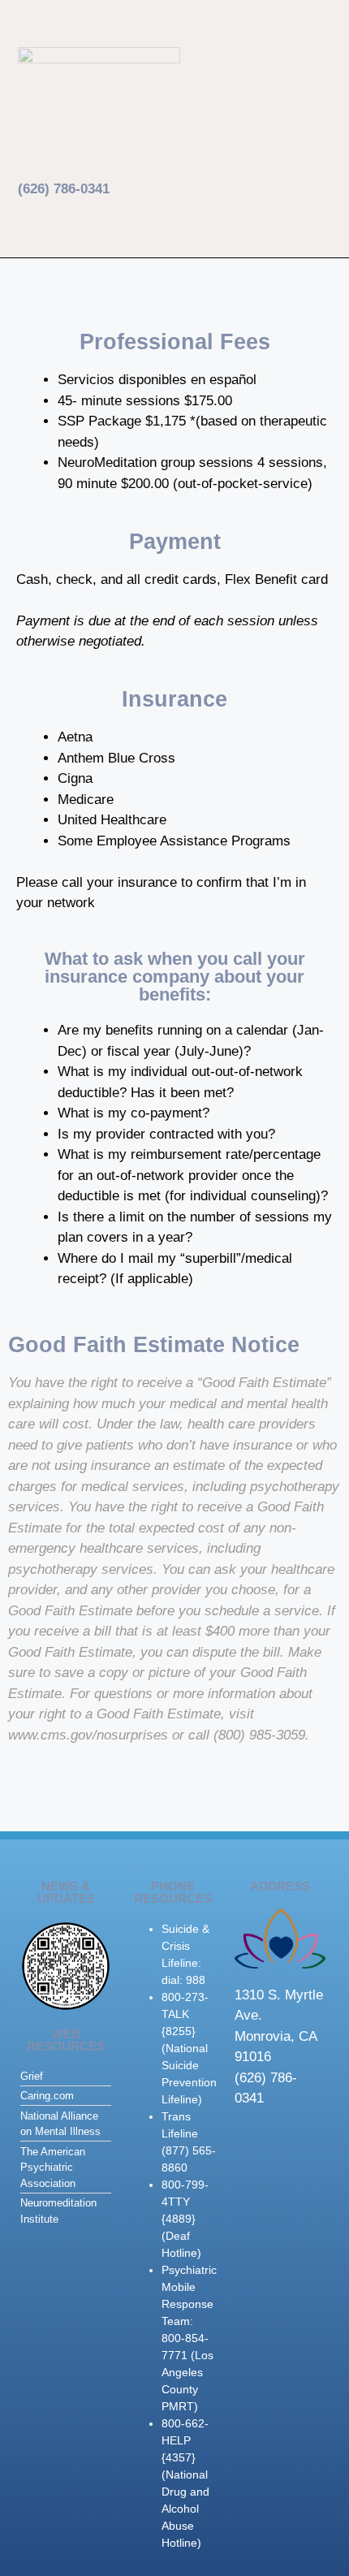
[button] (181, 62)
